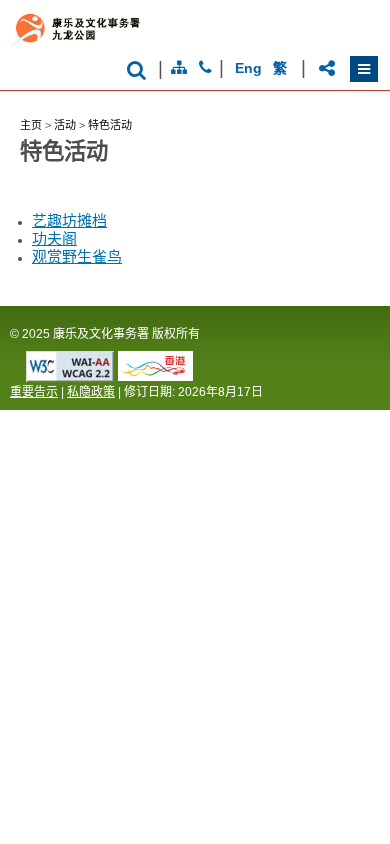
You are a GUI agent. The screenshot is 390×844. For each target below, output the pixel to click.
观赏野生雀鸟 (77, 258)
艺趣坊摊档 (69, 222)
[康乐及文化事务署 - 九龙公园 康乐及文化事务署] (156, 45)
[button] (364, 69)
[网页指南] (179, 68)
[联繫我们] (205, 68)
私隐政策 (91, 392)
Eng (248, 68)
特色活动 (110, 125)
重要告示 (34, 392)
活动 (65, 125)
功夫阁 (54, 240)
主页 (31, 125)
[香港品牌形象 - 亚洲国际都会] (155, 375)
